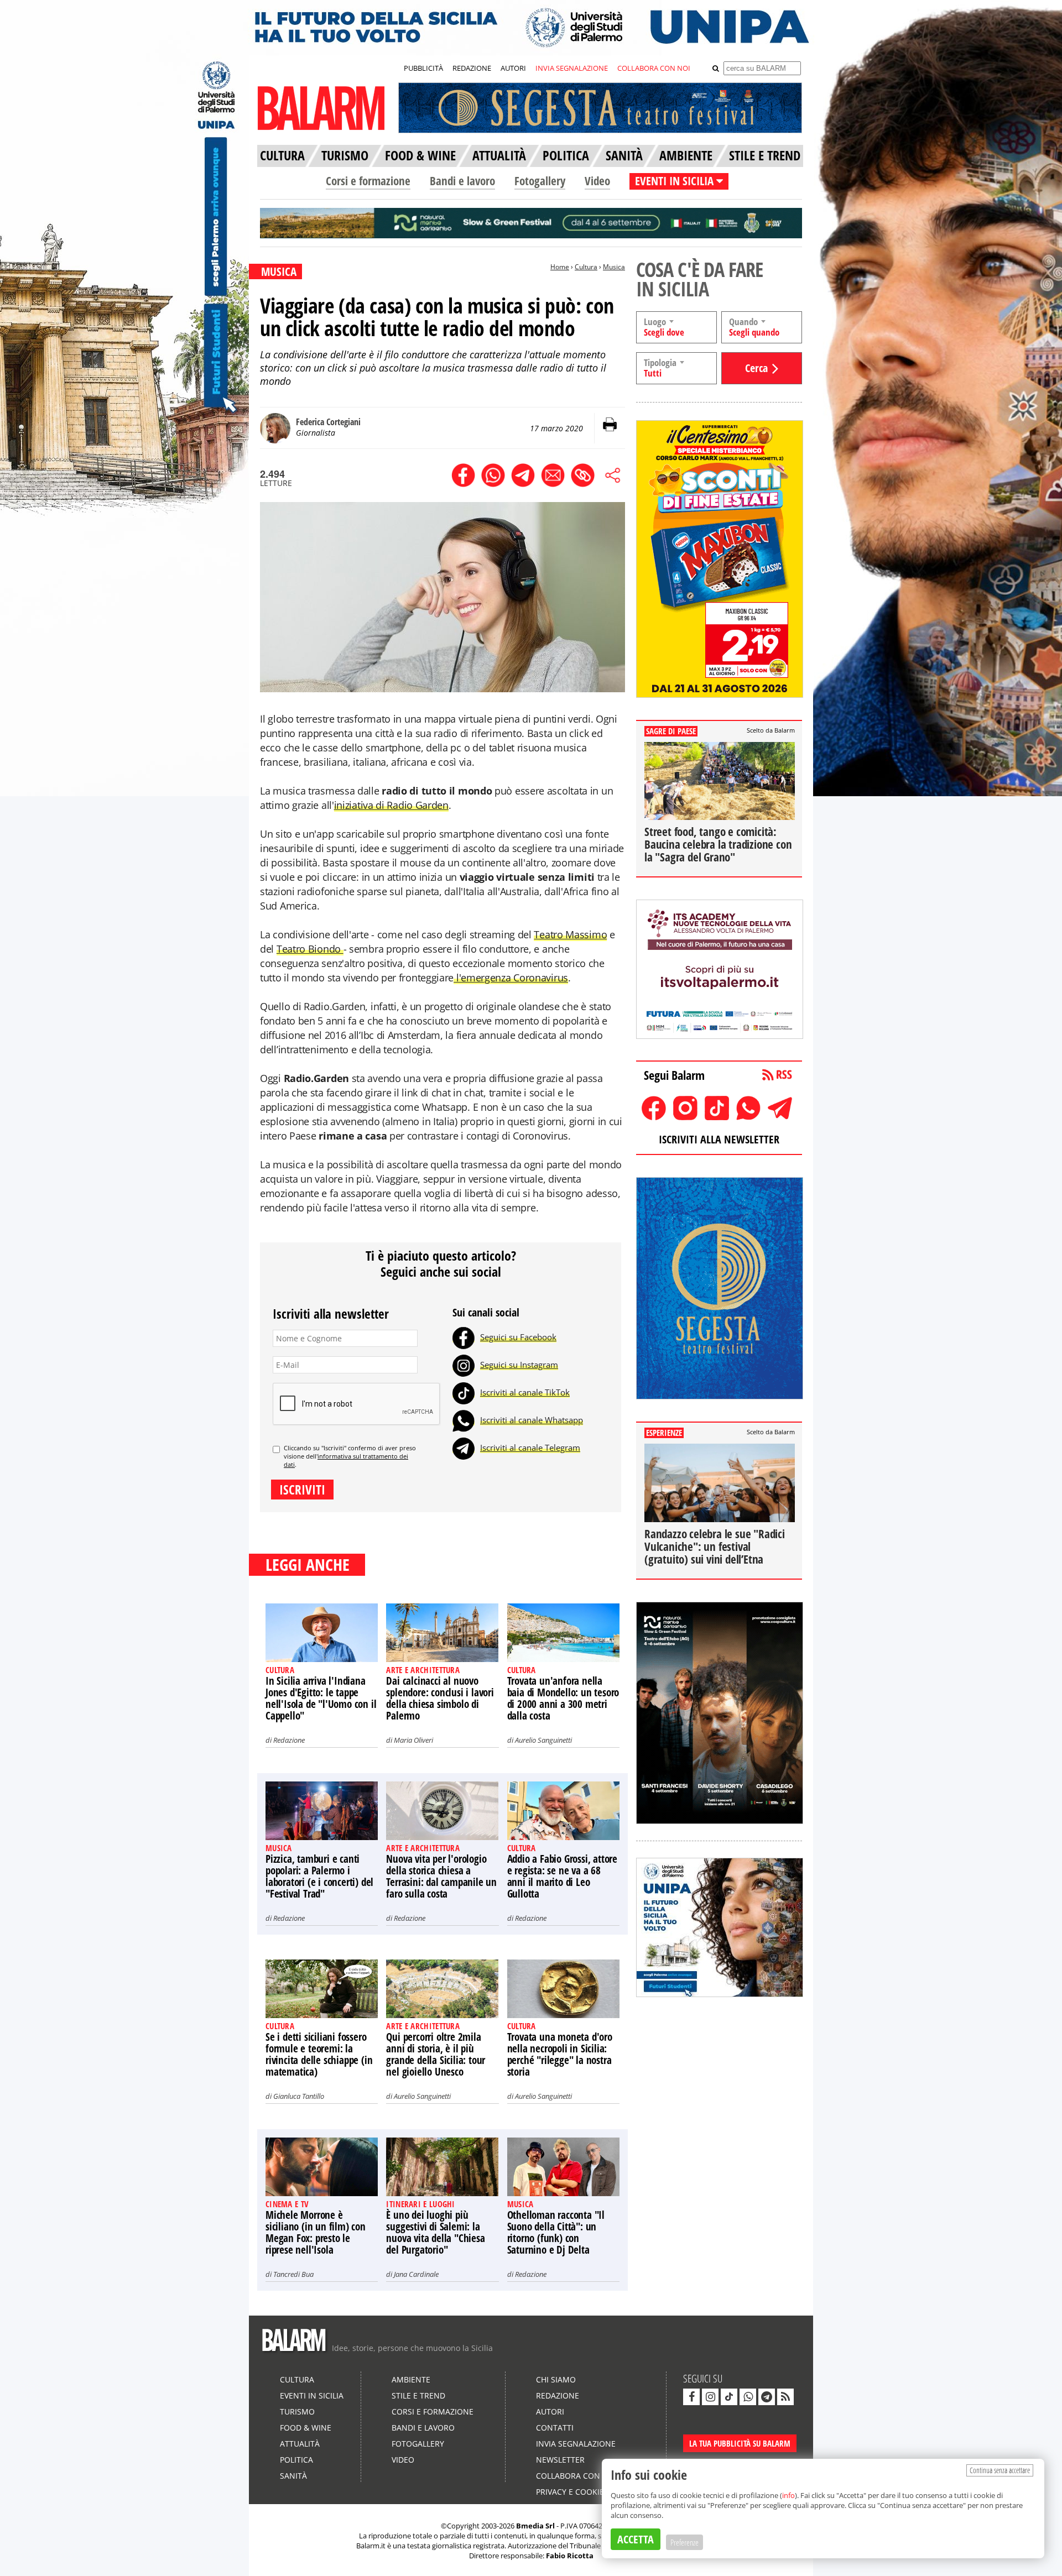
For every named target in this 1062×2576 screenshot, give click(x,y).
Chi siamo (556, 2379)
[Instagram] (464, 1365)
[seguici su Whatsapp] (748, 2397)
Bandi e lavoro (462, 181)
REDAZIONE (472, 68)
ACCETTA (636, 2539)
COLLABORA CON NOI (654, 68)
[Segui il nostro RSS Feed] (785, 2397)
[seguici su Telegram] (767, 2397)
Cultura (586, 267)
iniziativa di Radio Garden (391, 805)
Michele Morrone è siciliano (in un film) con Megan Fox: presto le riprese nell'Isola (316, 2232)
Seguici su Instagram (519, 1365)
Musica (614, 267)
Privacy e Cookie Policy (584, 2492)
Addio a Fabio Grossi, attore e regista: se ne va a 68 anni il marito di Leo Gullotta (562, 1876)
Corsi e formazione (368, 181)
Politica (296, 2460)
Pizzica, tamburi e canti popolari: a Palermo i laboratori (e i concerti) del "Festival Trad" (319, 1876)
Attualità (300, 2444)
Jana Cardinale (416, 2274)
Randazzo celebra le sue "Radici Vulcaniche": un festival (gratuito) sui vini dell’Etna (715, 1546)
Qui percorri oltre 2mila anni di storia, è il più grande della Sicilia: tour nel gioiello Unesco (436, 2054)
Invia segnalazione (576, 2444)
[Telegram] (464, 1448)
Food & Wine (306, 2428)
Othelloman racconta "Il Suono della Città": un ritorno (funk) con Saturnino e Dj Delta (556, 2232)
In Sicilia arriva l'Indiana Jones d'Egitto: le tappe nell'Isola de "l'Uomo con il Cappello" (321, 1698)
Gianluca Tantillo (299, 2096)
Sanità (293, 2476)
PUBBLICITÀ (423, 68)
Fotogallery (540, 181)
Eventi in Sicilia (312, 2395)
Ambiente (411, 2379)
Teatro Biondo (310, 949)
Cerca (756, 368)
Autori (550, 2412)
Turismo (297, 2412)
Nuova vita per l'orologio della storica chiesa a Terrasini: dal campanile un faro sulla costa (441, 1876)
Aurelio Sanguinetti (543, 1740)
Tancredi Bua (293, 2274)
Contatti (555, 2428)
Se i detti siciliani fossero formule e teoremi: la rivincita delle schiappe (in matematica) (319, 2054)
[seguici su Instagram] (710, 2397)
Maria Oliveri (413, 1740)
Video (597, 181)
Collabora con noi (576, 2476)
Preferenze (684, 2542)
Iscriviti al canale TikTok (525, 1392)
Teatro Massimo (570, 934)
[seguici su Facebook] (691, 2397)
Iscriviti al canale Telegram (530, 1448)
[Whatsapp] (464, 1420)
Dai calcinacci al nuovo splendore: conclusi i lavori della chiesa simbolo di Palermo (440, 1698)
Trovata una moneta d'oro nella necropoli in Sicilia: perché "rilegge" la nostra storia (560, 2054)
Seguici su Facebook (518, 1337)
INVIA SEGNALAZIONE (572, 68)
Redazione (289, 1740)
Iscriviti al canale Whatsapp (532, 1420)
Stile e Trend (418, 2395)
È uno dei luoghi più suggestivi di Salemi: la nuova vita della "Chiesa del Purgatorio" (435, 2232)
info (788, 2495)
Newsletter (560, 2460)
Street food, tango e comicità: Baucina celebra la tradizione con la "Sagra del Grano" (718, 844)
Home (560, 267)
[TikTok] (464, 1392)
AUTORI (513, 68)
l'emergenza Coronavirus (511, 978)
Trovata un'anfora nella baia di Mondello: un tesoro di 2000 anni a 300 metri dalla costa (563, 1698)
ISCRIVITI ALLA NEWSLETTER (719, 1139)
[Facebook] (464, 1337)
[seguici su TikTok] (729, 2397)
